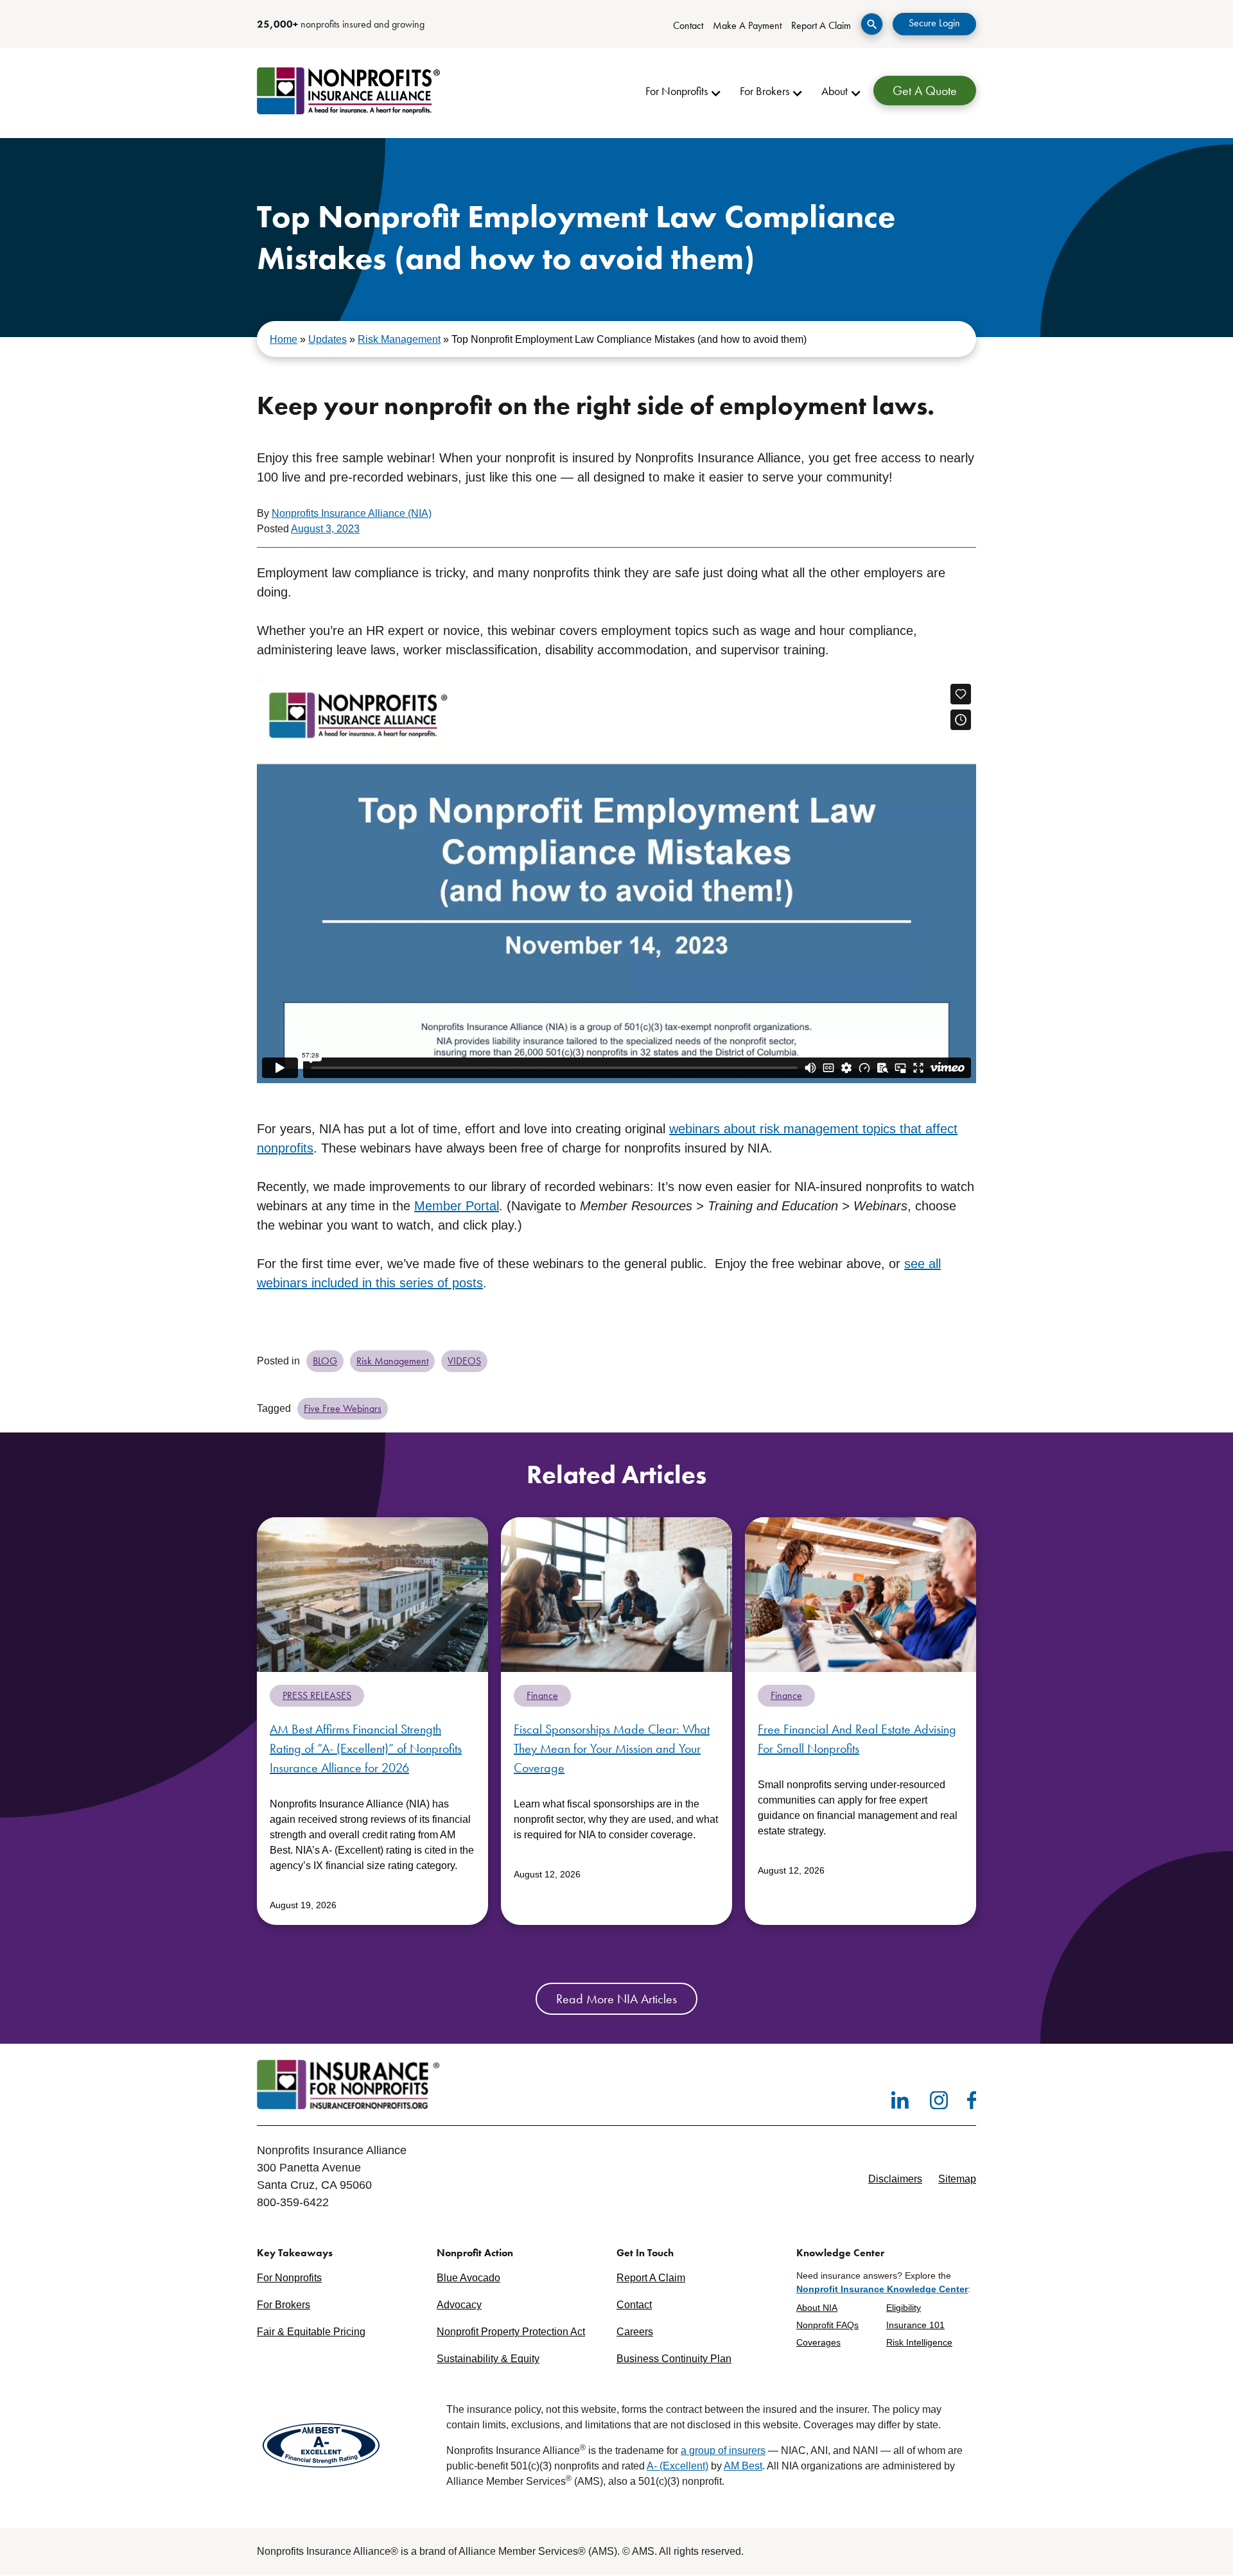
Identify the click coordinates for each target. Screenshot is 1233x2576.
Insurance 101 (915, 2325)
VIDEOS (464, 1361)
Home (284, 339)
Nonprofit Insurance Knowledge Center (882, 2289)
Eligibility (904, 2308)
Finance (542, 1695)
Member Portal (457, 1206)
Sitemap (957, 2179)
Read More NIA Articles (616, 1999)
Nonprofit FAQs (827, 2325)
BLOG (325, 1361)
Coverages (818, 2342)
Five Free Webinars (343, 1408)
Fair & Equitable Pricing (311, 2332)
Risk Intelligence (919, 2342)
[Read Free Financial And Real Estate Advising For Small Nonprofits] (861, 1594)
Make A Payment (747, 25)
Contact (688, 25)
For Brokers (284, 2305)
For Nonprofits (289, 2278)
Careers (635, 2332)
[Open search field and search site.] (872, 24)
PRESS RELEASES (317, 1695)
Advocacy (459, 2305)
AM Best (743, 2467)
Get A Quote (925, 91)
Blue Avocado (468, 2278)
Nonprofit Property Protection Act (511, 2332)
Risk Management (399, 339)
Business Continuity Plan (674, 2359)
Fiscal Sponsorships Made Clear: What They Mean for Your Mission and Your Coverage (612, 1748)
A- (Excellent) (678, 2467)
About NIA (817, 2308)
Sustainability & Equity (488, 2359)
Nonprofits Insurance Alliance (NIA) (352, 513)
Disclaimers (895, 2179)
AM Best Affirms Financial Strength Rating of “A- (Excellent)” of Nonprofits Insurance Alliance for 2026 (366, 1748)
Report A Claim (821, 25)
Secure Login (934, 23)
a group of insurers (723, 2451)
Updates (328, 339)
